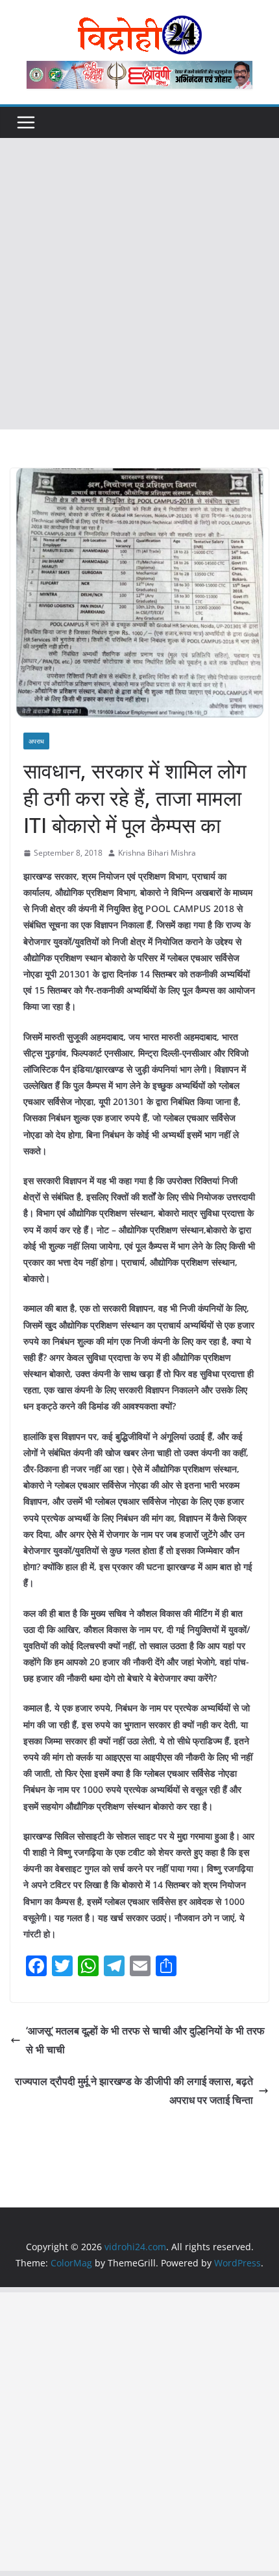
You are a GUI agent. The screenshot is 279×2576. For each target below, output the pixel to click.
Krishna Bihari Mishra (157, 853)
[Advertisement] (139, 284)
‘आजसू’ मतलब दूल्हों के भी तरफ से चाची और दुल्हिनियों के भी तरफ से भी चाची (145, 2040)
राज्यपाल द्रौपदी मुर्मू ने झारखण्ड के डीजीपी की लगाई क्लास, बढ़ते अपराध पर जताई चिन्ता (134, 2091)
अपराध (36, 741)
